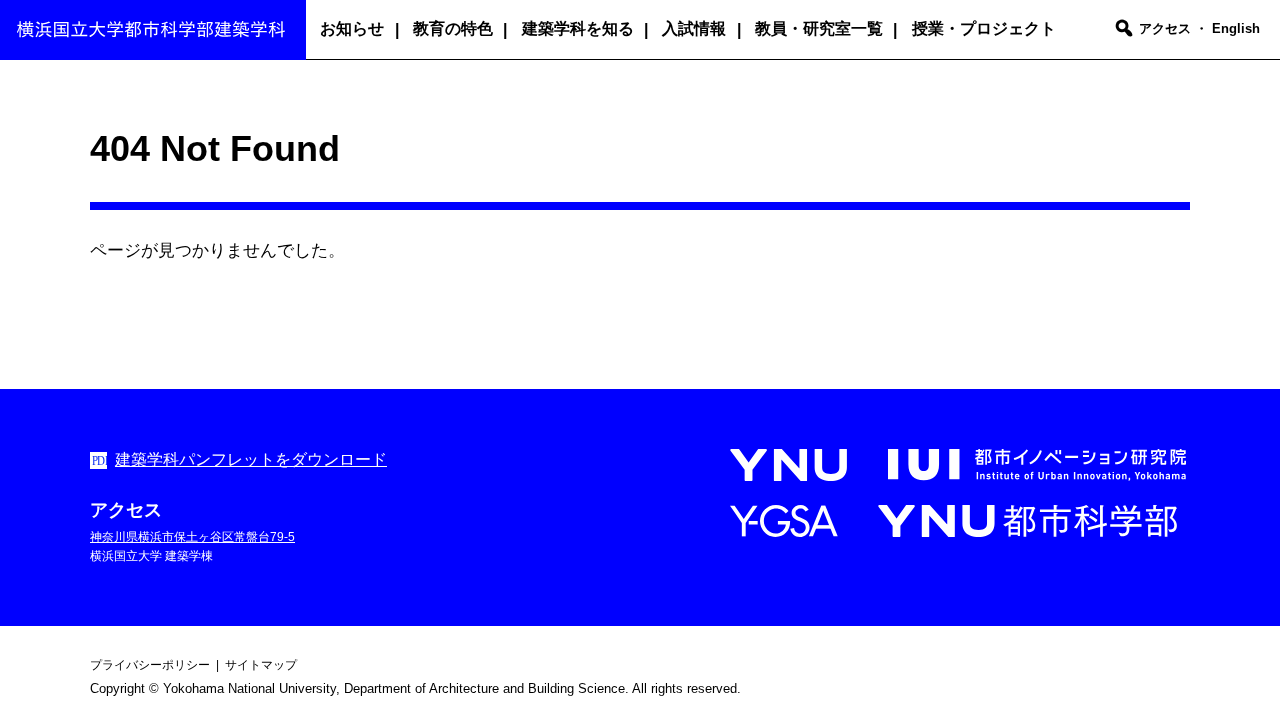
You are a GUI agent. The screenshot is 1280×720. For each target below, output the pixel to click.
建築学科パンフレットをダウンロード (251, 459)
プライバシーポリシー (150, 665)
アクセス (1165, 28)
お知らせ (352, 28)
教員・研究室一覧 (819, 28)
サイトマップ (261, 665)
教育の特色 (453, 28)
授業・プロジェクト (984, 28)
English (1236, 28)
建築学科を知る (578, 28)
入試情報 (694, 28)
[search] (1124, 30)
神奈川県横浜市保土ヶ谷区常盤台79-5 (192, 537)
